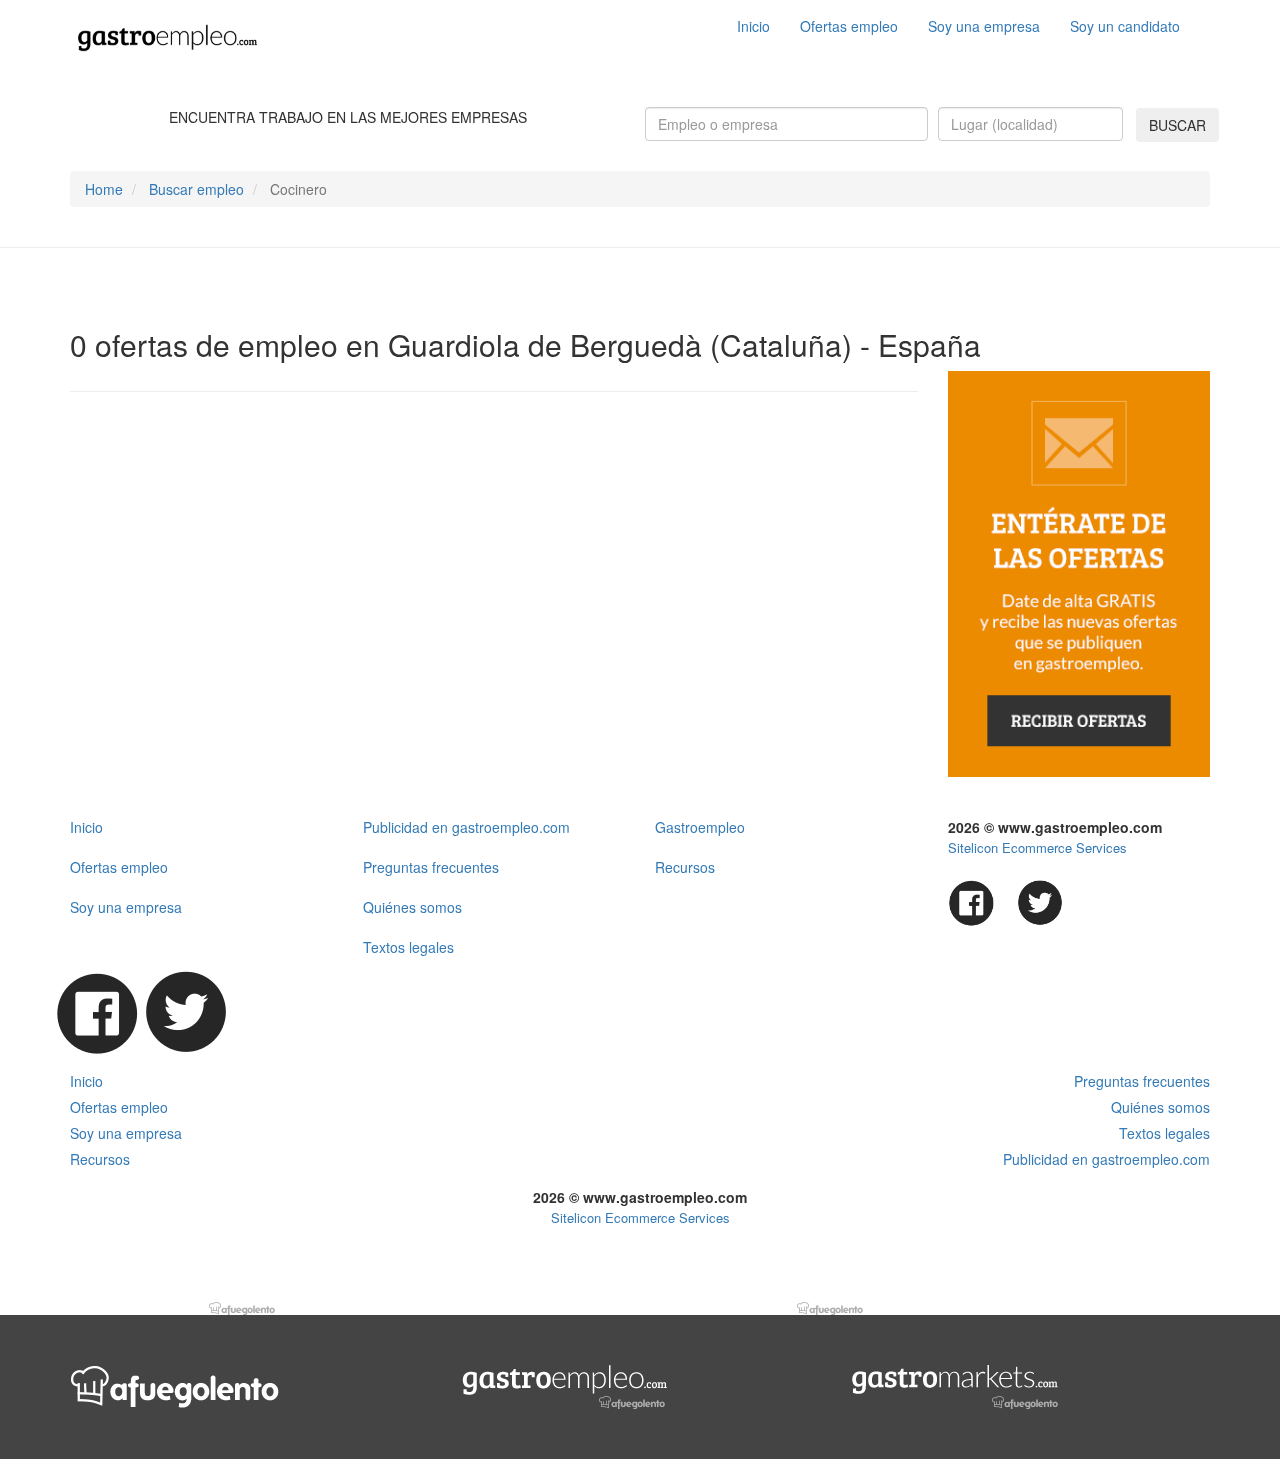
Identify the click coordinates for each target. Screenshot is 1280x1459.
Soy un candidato (1125, 26)
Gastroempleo (700, 827)
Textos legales (408, 947)
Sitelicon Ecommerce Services (1037, 847)
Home (104, 189)
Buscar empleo (196, 189)
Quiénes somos (412, 907)
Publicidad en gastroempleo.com (466, 827)
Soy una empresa (984, 26)
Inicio (753, 26)
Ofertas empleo (849, 26)
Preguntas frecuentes (431, 867)
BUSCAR (1177, 125)
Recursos (685, 867)
